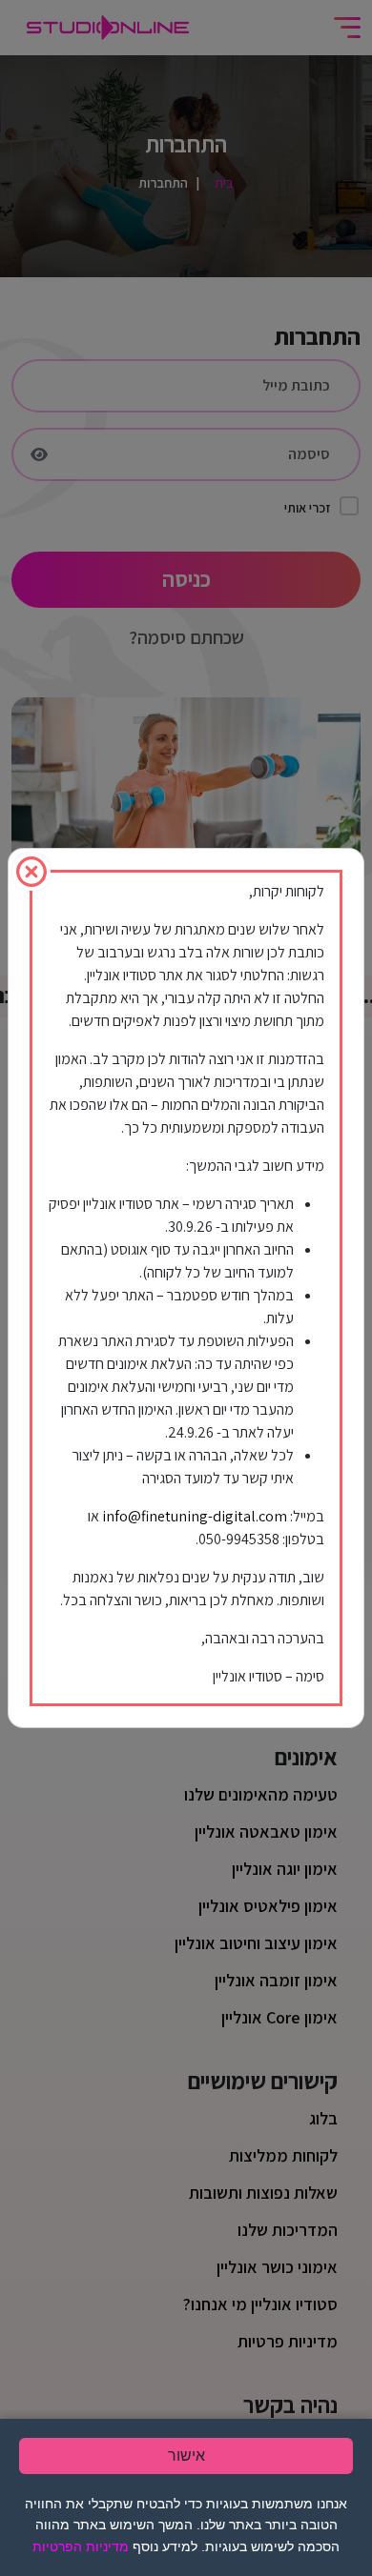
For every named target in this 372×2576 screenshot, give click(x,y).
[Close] (31, 872)
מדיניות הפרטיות (81, 2546)
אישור (186, 2455)
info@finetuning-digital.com (195, 1516)
